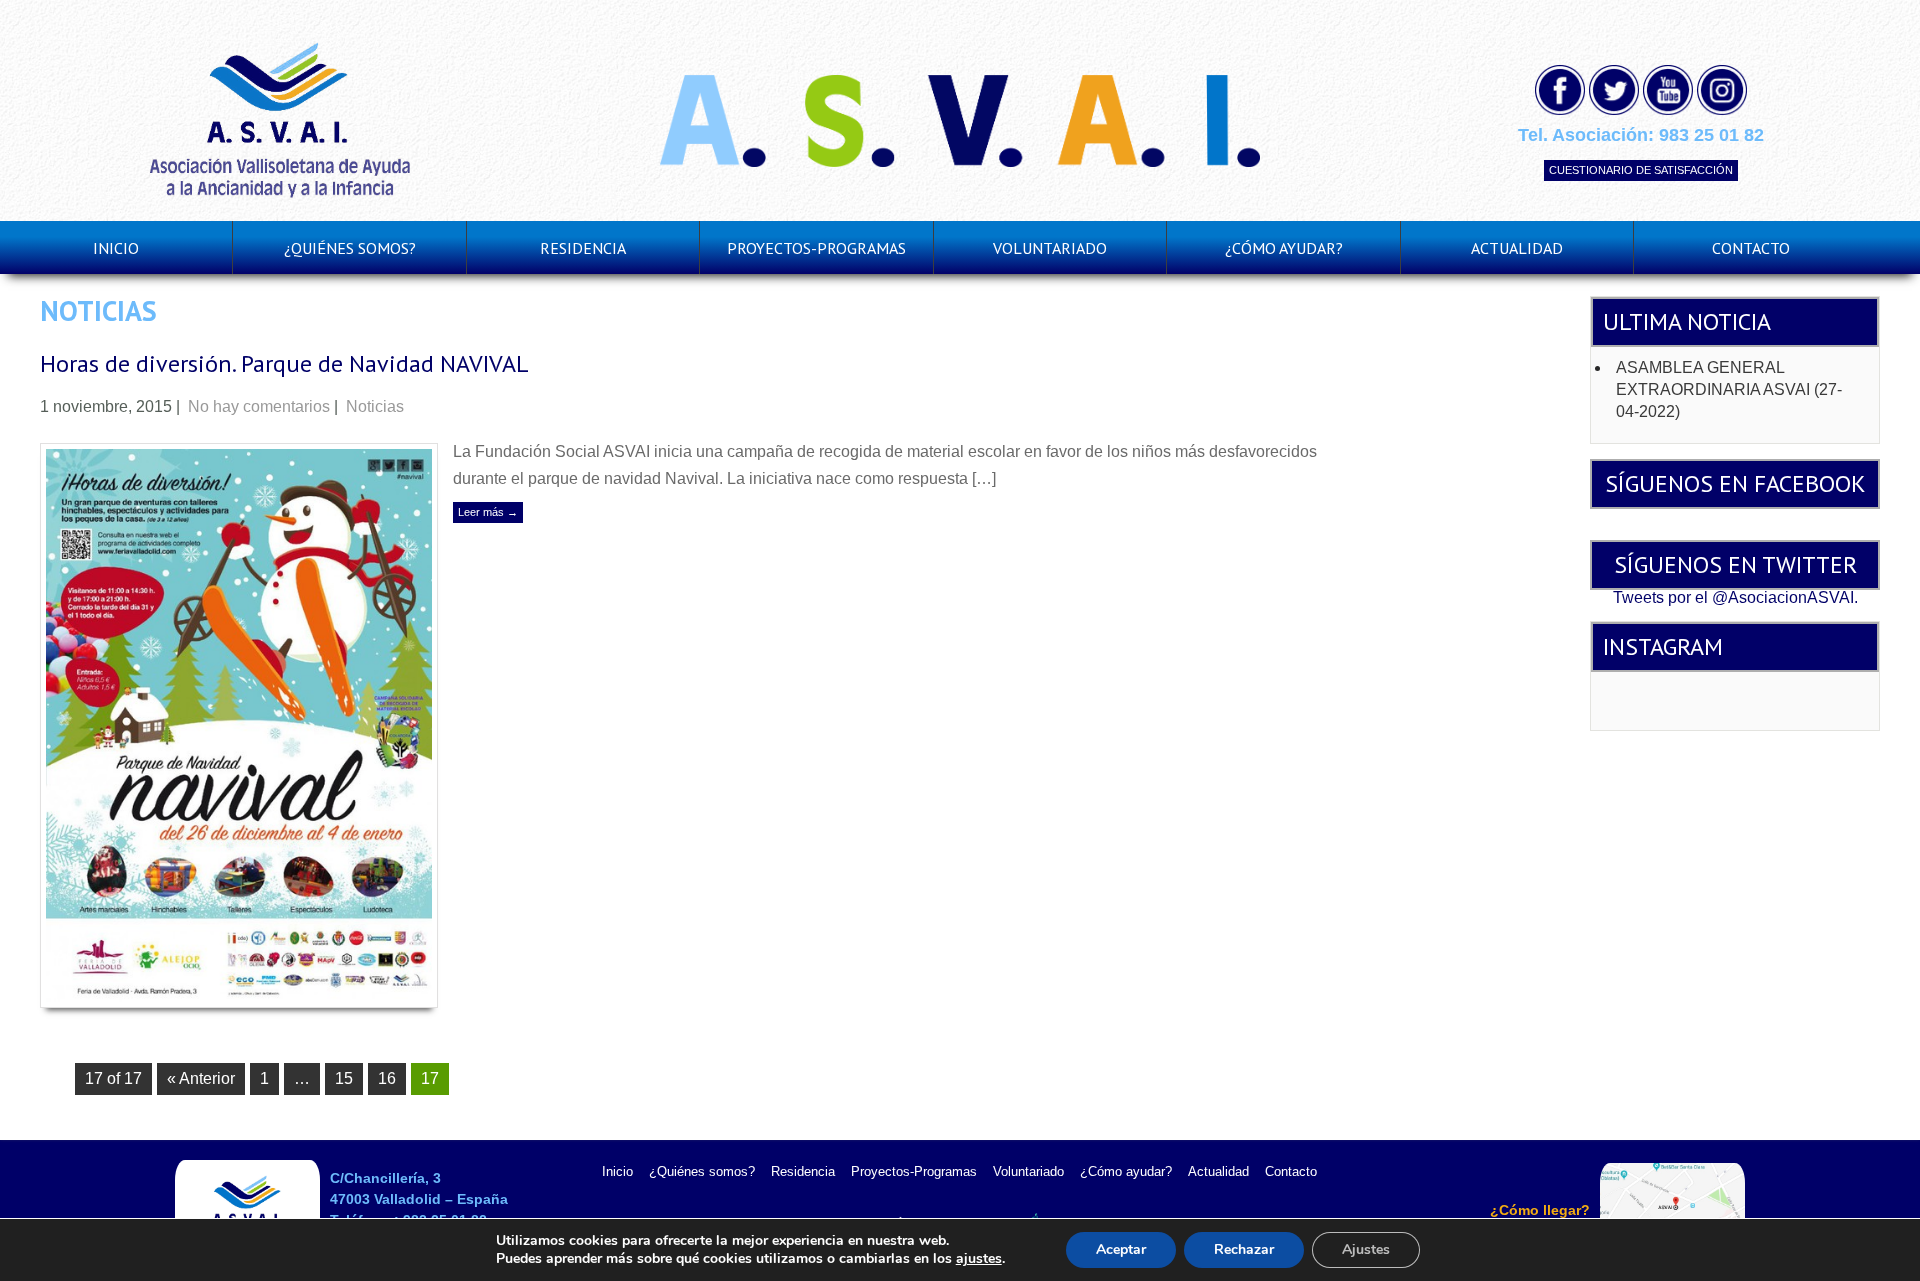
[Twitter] (1614, 90)
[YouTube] (1668, 90)
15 (344, 1078)
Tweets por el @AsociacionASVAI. (1735, 597)
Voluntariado (1028, 1171)
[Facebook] (1560, 90)
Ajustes (1366, 1249)
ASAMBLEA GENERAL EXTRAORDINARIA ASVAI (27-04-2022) (1729, 389)
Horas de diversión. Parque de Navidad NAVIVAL (284, 363)
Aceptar (1121, 1249)
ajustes (979, 1259)
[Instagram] (1722, 90)
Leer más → (488, 512)
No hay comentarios (259, 406)
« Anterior (201, 1078)
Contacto (1751, 248)
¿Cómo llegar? (1540, 1210)
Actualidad (1218, 1171)
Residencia (583, 248)
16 (387, 1078)
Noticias (375, 406)
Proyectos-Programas (914, 1171)
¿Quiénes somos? (702, 1171)
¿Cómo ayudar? (1126, 1171)
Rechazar (1244, 1249)
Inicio (116, 248)
